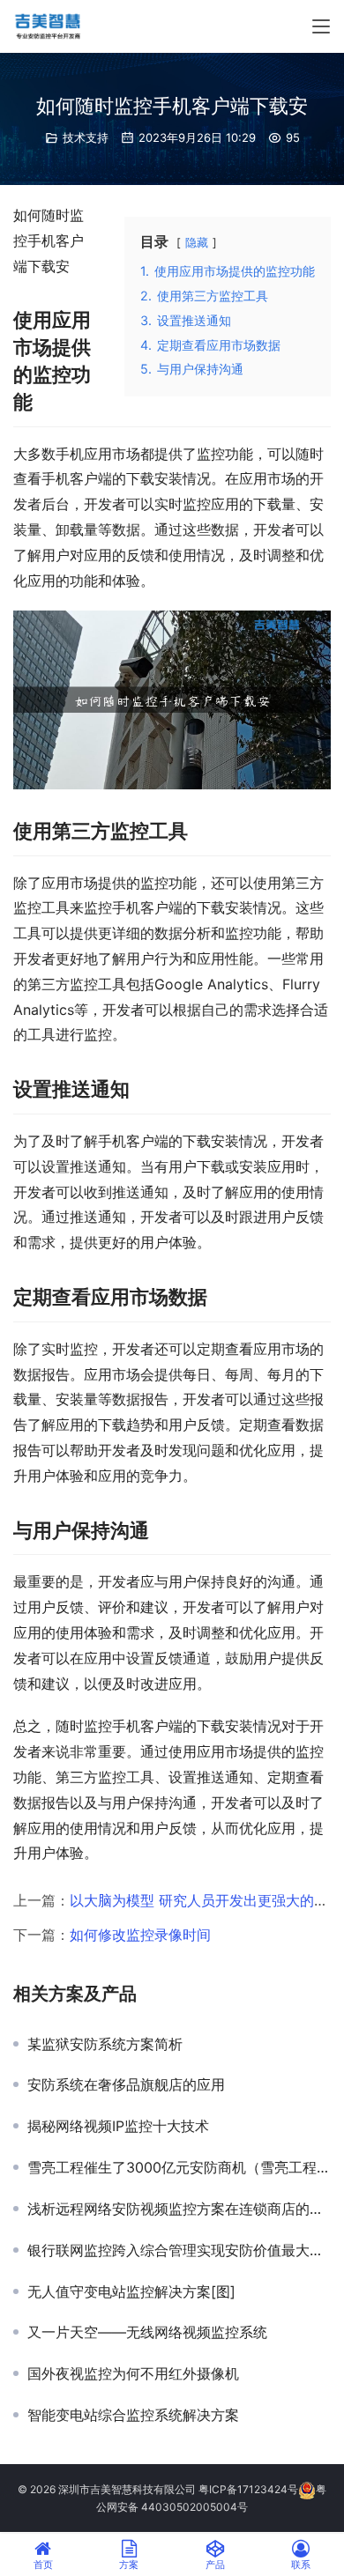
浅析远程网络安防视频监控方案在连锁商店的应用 (179, 2209)
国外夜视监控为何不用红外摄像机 (133, 2373)
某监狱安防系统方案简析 (105, 2044)
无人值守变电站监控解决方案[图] (131, 2291)
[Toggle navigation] (321, 26)
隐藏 (197, 243)
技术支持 (86, 137)
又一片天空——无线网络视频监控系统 (147, 2332)
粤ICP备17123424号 (248, 2489)
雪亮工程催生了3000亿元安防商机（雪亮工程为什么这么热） (179, 2167)
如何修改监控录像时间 (140, 1935)
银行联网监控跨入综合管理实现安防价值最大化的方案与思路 (179, 2250)
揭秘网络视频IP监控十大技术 (118, 2126)
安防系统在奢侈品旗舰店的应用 (126, 2084)
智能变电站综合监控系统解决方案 (133, 2415)
